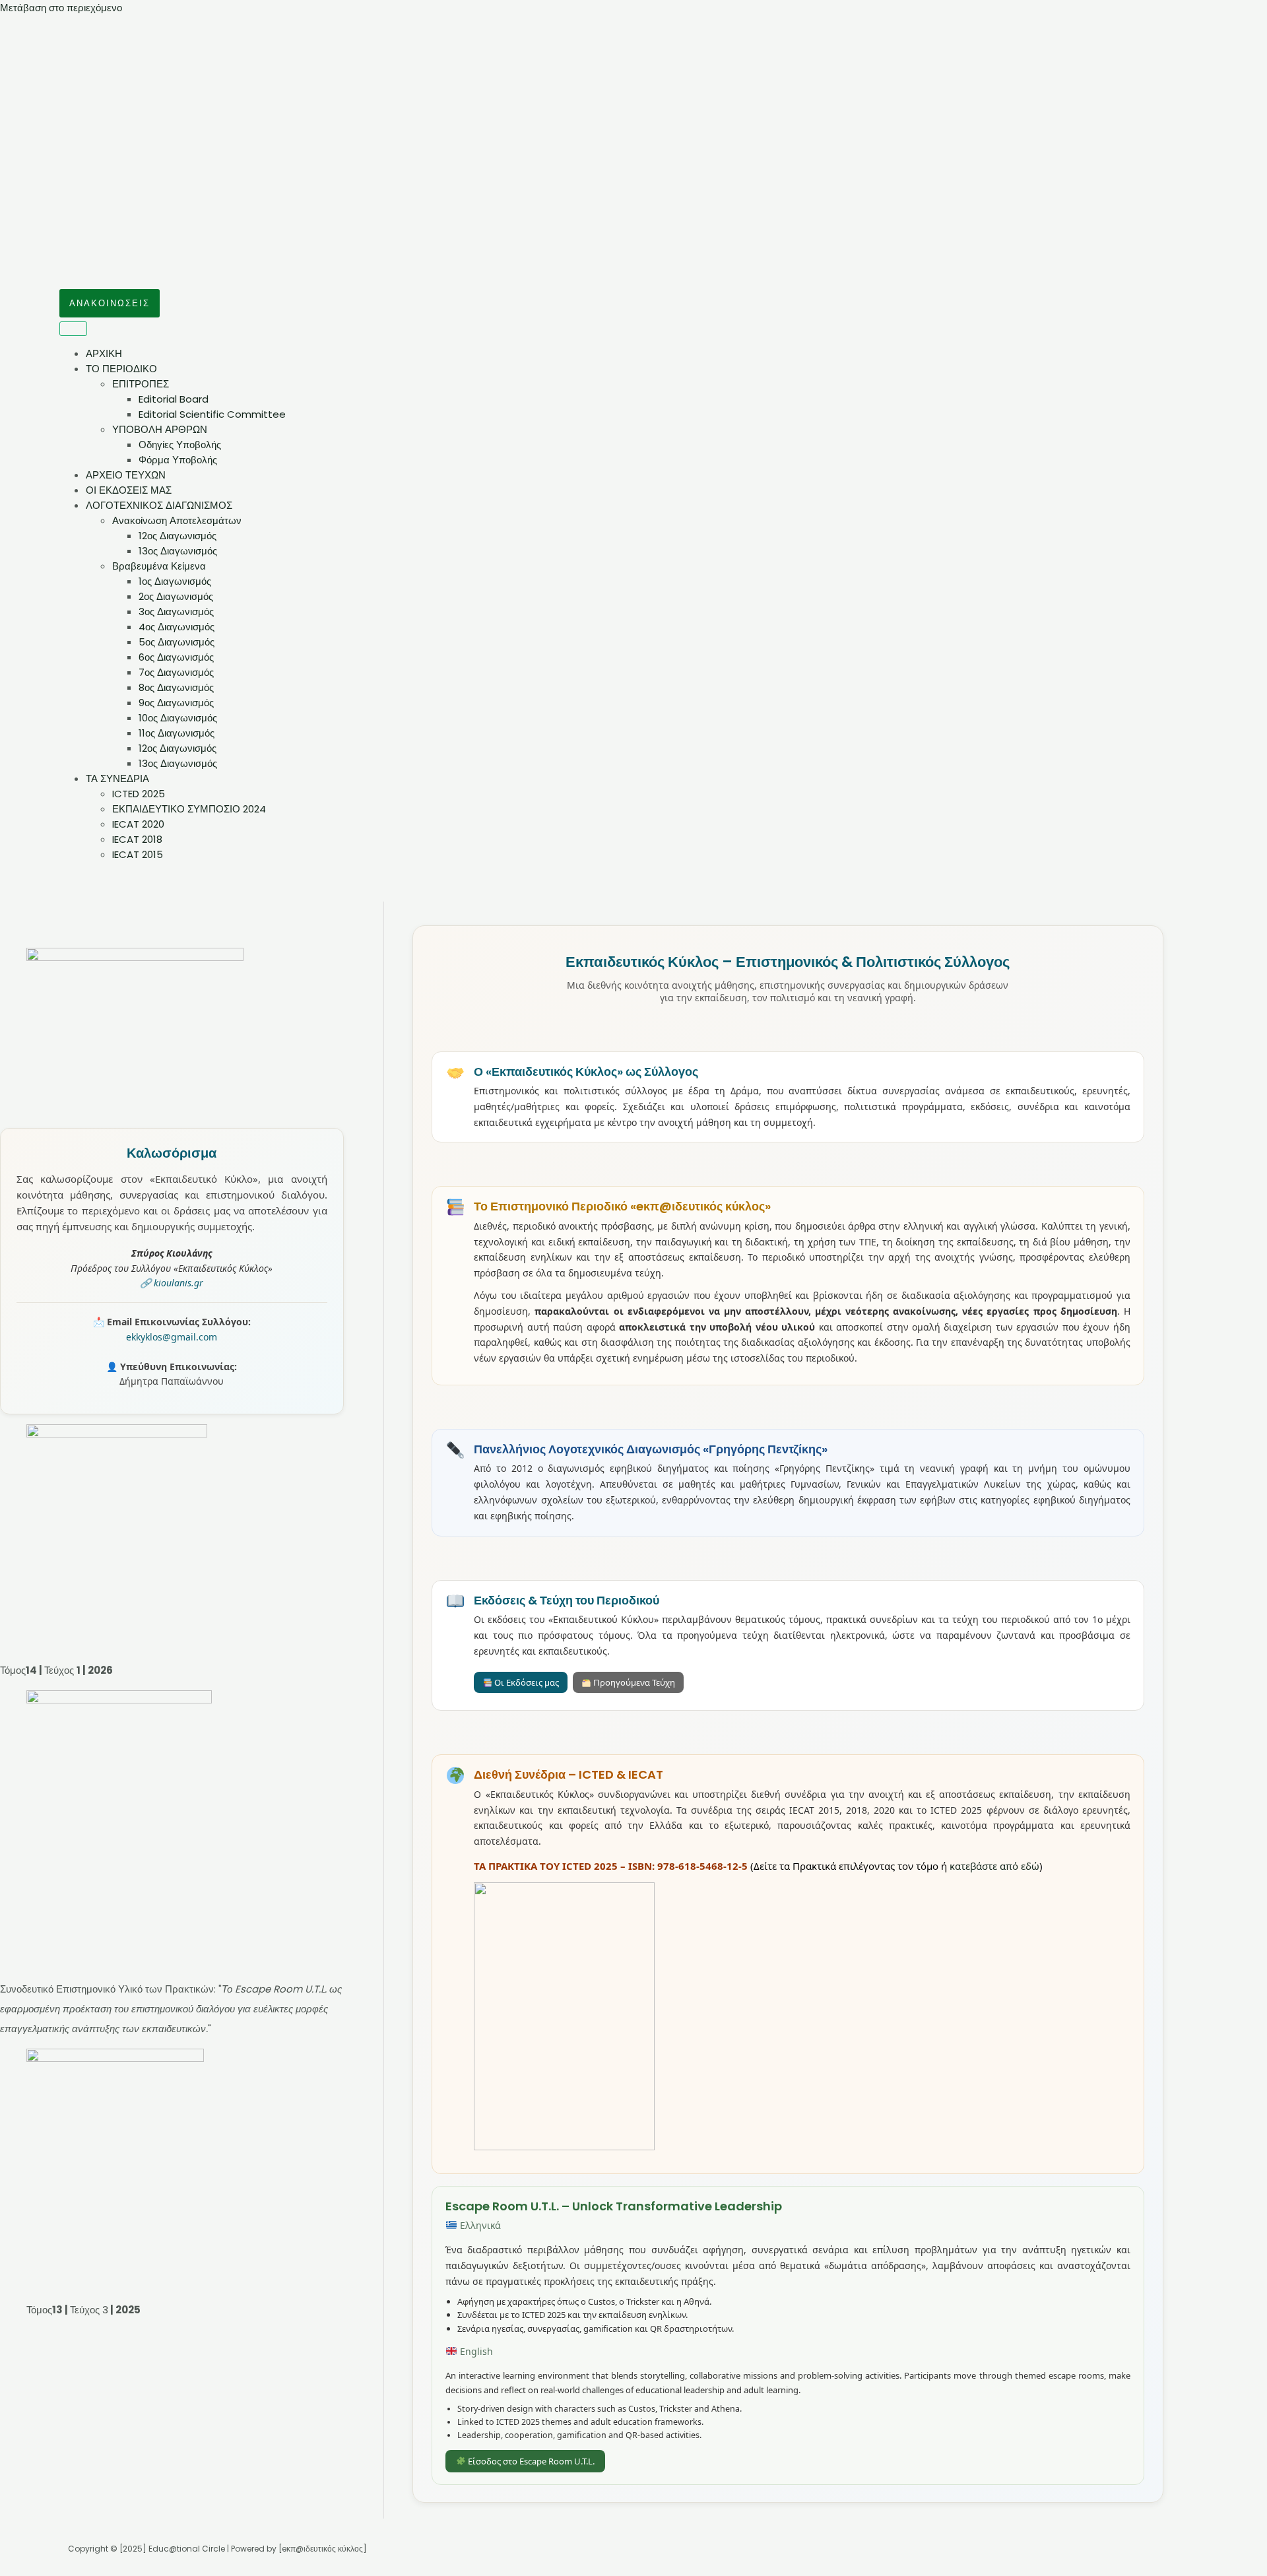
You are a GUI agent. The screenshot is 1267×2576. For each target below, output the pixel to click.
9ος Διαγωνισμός (176, 703)
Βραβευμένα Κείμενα (159, 566)
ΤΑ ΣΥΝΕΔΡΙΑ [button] (117, 778)
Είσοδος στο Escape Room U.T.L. (530, 2461)
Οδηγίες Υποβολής (180, 445)
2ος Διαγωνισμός (176, 596)
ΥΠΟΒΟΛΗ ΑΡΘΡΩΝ (160, 429)
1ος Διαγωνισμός (175, 581)
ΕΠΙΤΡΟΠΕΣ (141, 384)
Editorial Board (174, 399)
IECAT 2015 (138, 854)
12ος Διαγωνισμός (178, 536)
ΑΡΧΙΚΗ (104, 353)
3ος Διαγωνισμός (176, 611)
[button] (110, 303)
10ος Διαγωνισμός (178, 718)
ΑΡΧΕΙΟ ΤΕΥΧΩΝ (126, 475)
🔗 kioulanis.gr (172, 1283)
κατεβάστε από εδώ (994, 1866)
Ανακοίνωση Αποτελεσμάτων (177, 520)
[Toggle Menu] (73, 329)
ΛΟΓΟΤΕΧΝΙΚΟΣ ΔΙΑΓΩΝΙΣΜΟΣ (159, 505)
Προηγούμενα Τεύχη (633, 1682)
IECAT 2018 (137, 839)
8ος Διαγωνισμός (176, 687)
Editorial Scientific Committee (212, 414)
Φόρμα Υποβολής (178, 460)
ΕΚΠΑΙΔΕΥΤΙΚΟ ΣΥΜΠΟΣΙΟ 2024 (189, 809)
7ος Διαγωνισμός (176, 672)
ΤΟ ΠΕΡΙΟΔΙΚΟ (121, 369)
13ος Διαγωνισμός (178, 551)
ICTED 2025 (139, 794)
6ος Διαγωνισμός (176, 657)
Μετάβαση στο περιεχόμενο (61, 8)
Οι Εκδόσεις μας (526, 1682)
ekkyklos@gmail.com (172, 1337)
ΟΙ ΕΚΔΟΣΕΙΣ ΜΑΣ (129, 490)
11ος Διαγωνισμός (177, 733)
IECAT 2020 (138, 824)
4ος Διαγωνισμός (177, 627)
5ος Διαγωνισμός (177, 642)
